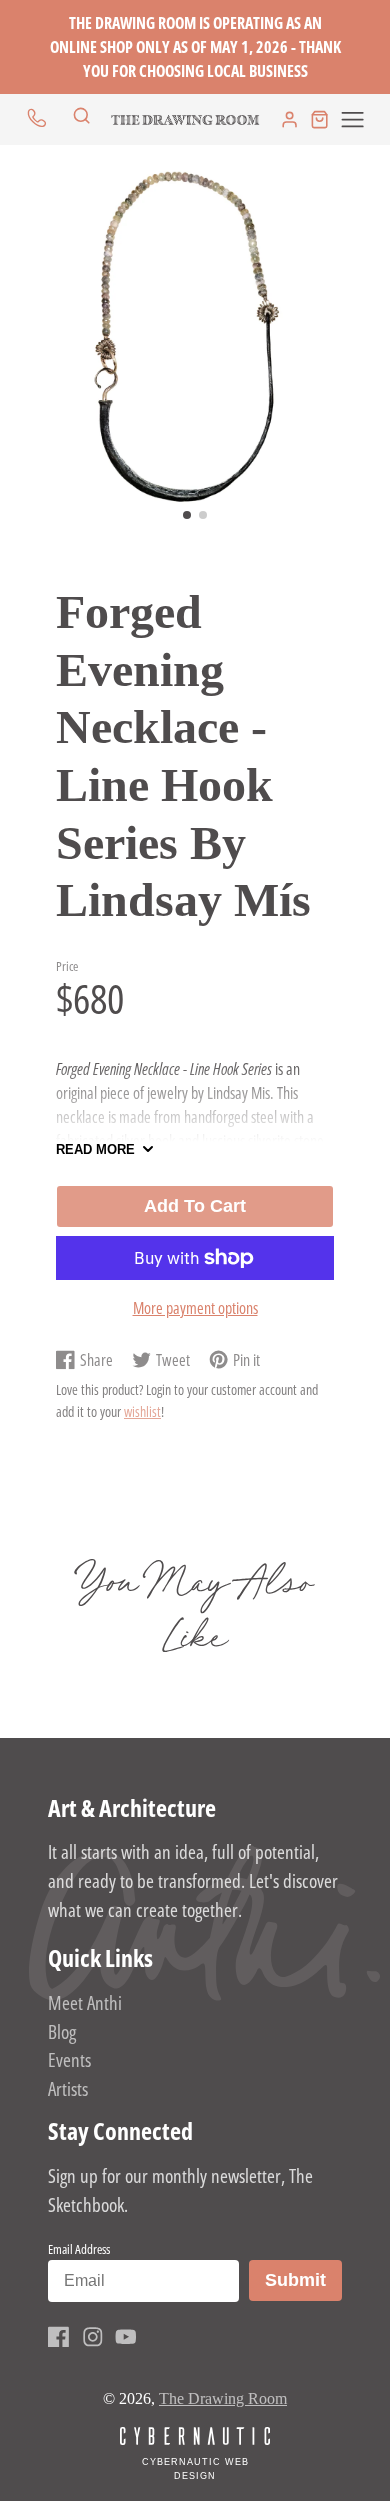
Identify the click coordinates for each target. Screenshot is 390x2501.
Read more (95, 1149)
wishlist (142, 1411)
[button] (187, 515)
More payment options (195, 1308)
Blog (62, 2031)
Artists (68, 2088)
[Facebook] (59, 2337)
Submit (303, 2279)
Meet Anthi (85, 2002)
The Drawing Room (223, 2398)
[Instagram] (93, 2337)
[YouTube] (126, 2337)
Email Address (79, 2249)
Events (69, 2059)
